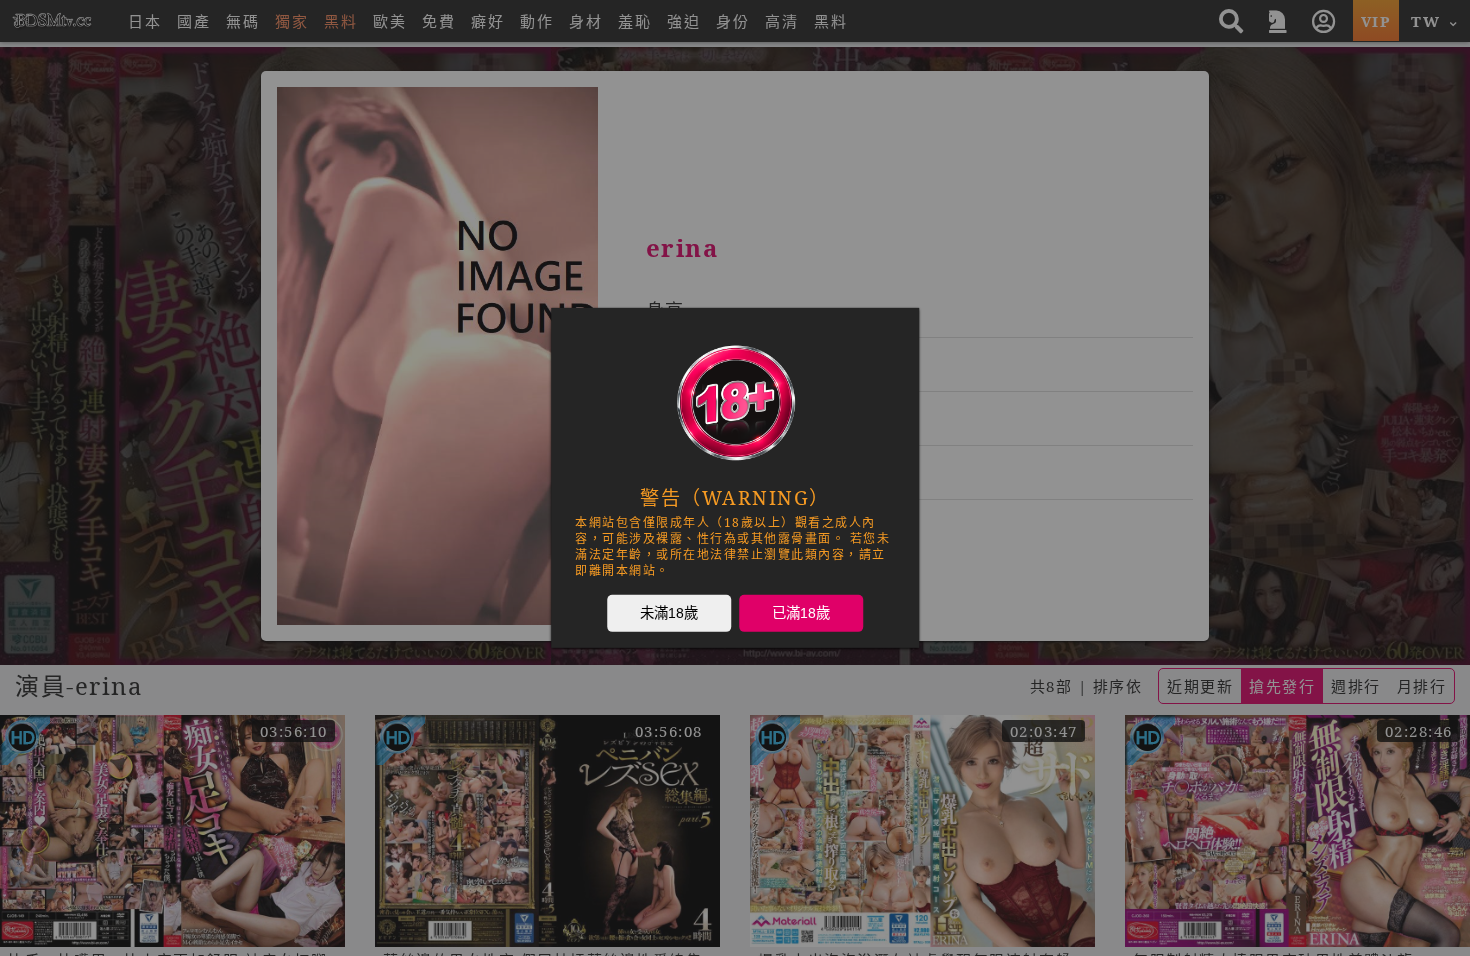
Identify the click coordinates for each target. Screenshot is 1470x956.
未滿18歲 (669, 613)
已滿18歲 (801, 613)
